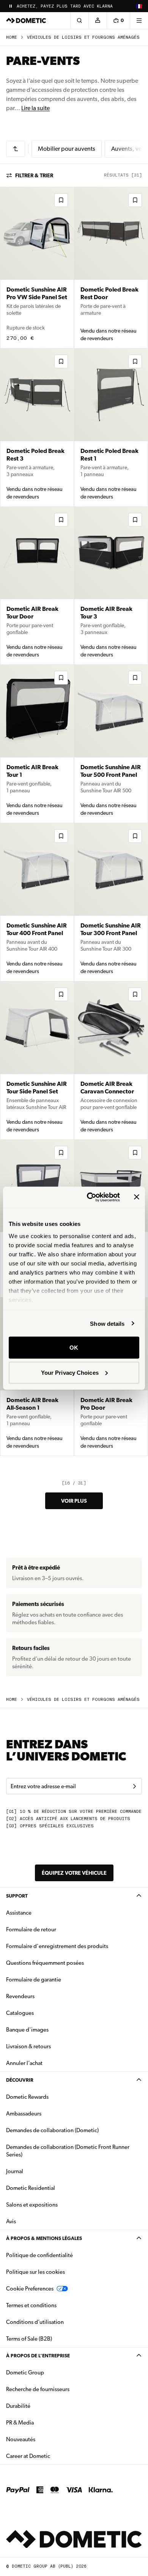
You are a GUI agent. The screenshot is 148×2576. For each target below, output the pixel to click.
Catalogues (44, 2013)
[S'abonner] (134, 1786)
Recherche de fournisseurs (38, 2389)
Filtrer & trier (34, 175)
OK (74, 1348)
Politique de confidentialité (39, 2255)
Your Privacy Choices (70, 1372)
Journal (15, 2171)
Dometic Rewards (27, 2097)
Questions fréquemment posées (45, 1963)
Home (12, 37)
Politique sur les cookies (35, 2272)
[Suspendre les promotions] (11, 6)
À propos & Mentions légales (44, 2238)
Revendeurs (20, 1996)
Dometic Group (49, 2372)
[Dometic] (26, 21)
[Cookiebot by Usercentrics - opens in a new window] (90, 1197)
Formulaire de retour (31, 1929)
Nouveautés (45, 2439)
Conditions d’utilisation (35, 2322)
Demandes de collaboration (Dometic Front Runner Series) (68, 2151)
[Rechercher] (79, 21)
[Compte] (98, 21)
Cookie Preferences (30, 2289)
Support (17, 1896)
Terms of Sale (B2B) (29, 2339)
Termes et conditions (31, 2305)
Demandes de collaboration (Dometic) (52, 2130)
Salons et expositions (32, 2205)
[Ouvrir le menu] (139, 21)
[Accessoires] (16, 149)
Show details (107, 1323)
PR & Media (44, 2422)
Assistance (19, 1913)
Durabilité (18, 2406)
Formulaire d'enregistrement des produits (57, 1946)
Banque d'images (51, 2029)
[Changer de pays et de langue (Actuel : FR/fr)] (139, 6)
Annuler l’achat (24, 2063)
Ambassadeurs (24, 2114)
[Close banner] (137, 1197)
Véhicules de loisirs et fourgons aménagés (83, 37)
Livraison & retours (28, 2046)
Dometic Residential (54, 2188)
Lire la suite (35, 108)
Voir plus (74, 1501)
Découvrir (20, 2080)
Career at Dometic (52, 2456)
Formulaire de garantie (34, 1980)
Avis (11, 2221)
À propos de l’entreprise (38, 2356)
